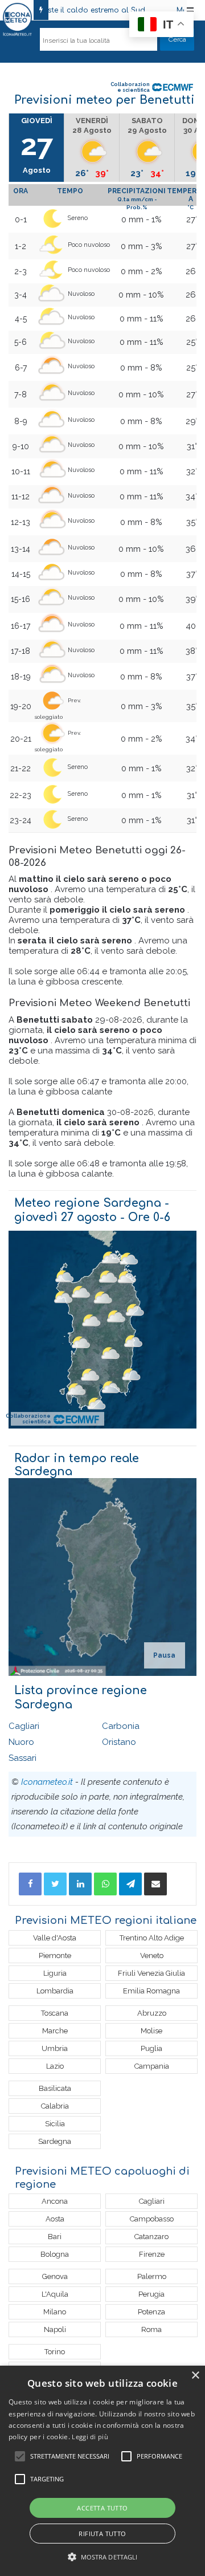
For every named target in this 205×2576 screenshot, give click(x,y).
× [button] (195, 2376)
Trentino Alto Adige (152, 1938)
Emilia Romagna (151, 1991)
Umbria (55, 2048)
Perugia (151, 2294)
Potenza (151, 2312)
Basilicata (55, 2088)
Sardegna (55, 2141)
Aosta (55, 2219)
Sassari (22, 1758)
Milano (55, 2312)
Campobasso (152, 2219)
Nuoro (21, 1742)
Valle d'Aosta (55, 1938)
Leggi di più (90, 2437)
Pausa (164, 1655)
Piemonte (55, 1956)
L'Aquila (55, 2294)
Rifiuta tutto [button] (102, 2534)
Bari (55, 2237)
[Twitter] (55, 1884)
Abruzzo (152, 2013)
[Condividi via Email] (155, 1884)
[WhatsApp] (105, 1884)
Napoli (55, 2329)
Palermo (152, 2276)
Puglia (151, 2048)
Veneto (152, 1956)
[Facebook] (30, 1884)
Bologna (55, 2254)
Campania (152, 2066)
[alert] (102, 2471)
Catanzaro (151, 2237)
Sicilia (55, 2124)
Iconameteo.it (47, 1782)
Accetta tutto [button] (102, 2508)
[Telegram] (130, 1884)
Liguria (55, 1973)
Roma (151, 2329)
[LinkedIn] (80, 1884)
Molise (151, 2031)
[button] (103, 2557)
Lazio (55, 2066)
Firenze (152, 2254)
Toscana (55, 2013)
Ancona (55, 2201)
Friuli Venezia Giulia (151, 1973)
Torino (55, 2352)
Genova (55, 2276)
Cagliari (24, 1726)
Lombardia (55, 1991)
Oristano (119, 1742)
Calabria (55, 2106)
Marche (55, 2031)
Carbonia (121, 1726)
